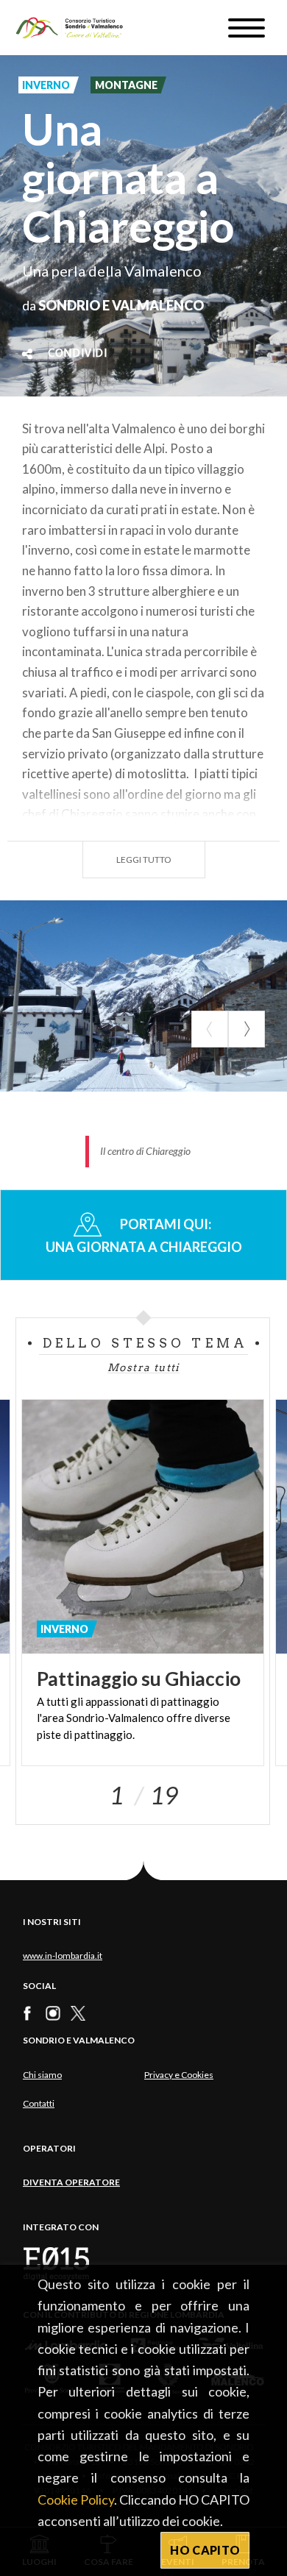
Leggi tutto (144, 860)
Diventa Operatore (71, 2182)
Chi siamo (42, 2075)
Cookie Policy (76, 2499)
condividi (78, 354)
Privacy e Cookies (179, 2075)
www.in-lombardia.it (63, 1956)
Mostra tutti (143, 1367)
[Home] (76, 28)
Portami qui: (144, 1235)
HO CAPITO (205, 2550)
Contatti (39, 2103)
